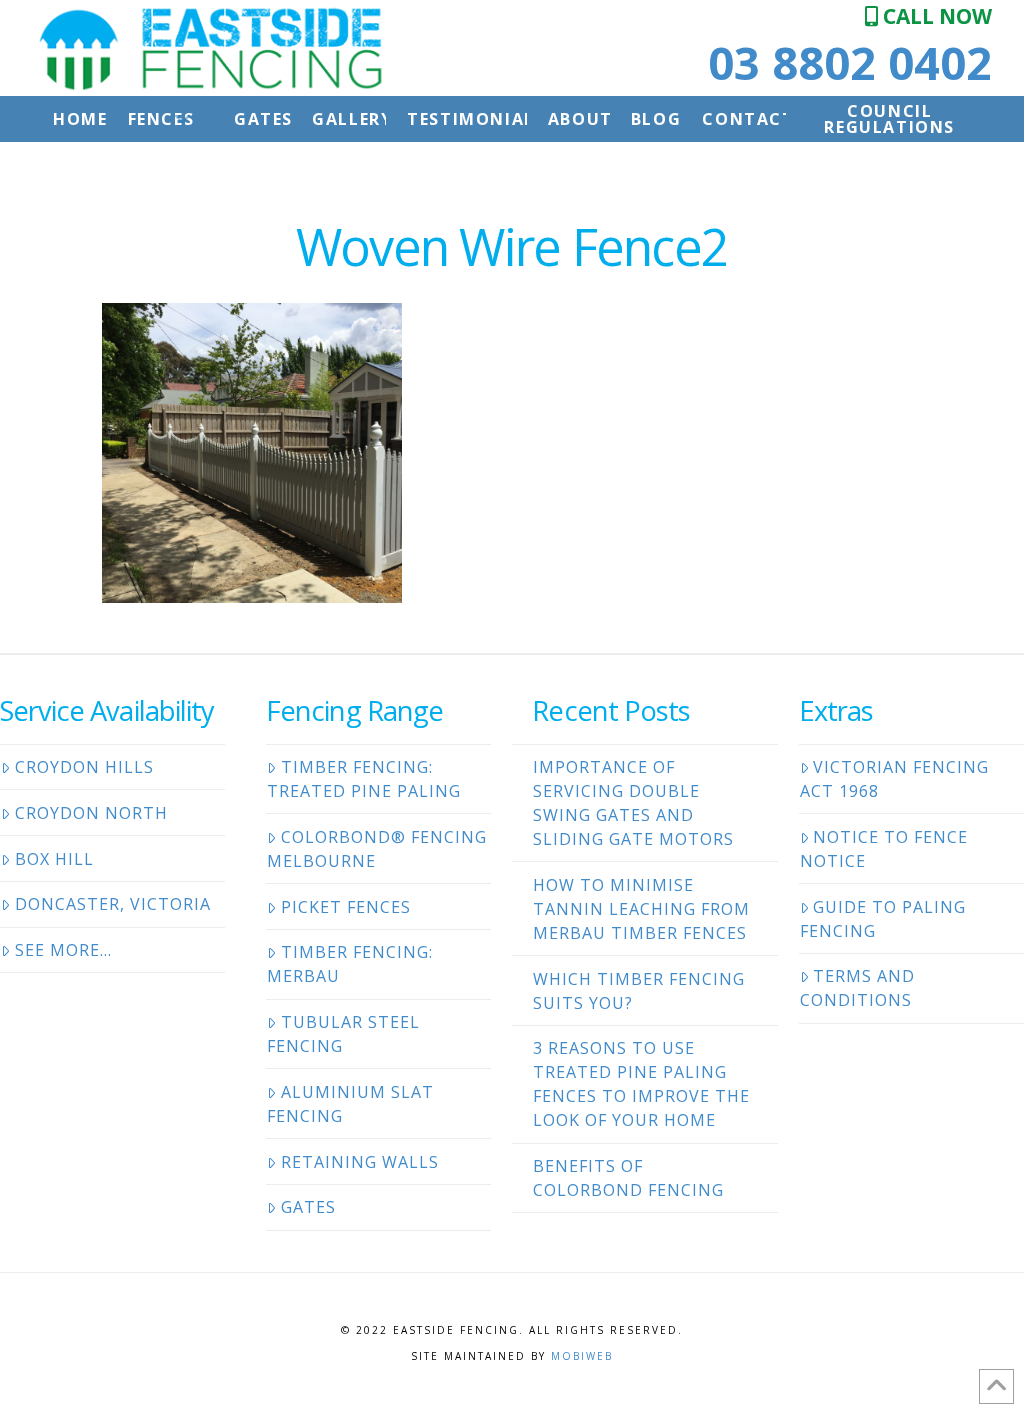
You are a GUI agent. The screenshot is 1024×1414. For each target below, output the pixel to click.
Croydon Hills (84, 767)
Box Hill (54, 859)
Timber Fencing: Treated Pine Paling (364, 779)
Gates (308, 1207)
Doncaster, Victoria (113, 904)
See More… (63, 950)
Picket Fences (346, 907)
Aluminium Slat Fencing (350, 1104)
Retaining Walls (360, 1162)
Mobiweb (582, 1356)
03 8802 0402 (850, 62)
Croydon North (91, 813)
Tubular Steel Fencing (343, 1034)
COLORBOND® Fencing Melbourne (377, 849)
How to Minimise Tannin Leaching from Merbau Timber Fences (641, 909)
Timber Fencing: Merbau (350, 964)
